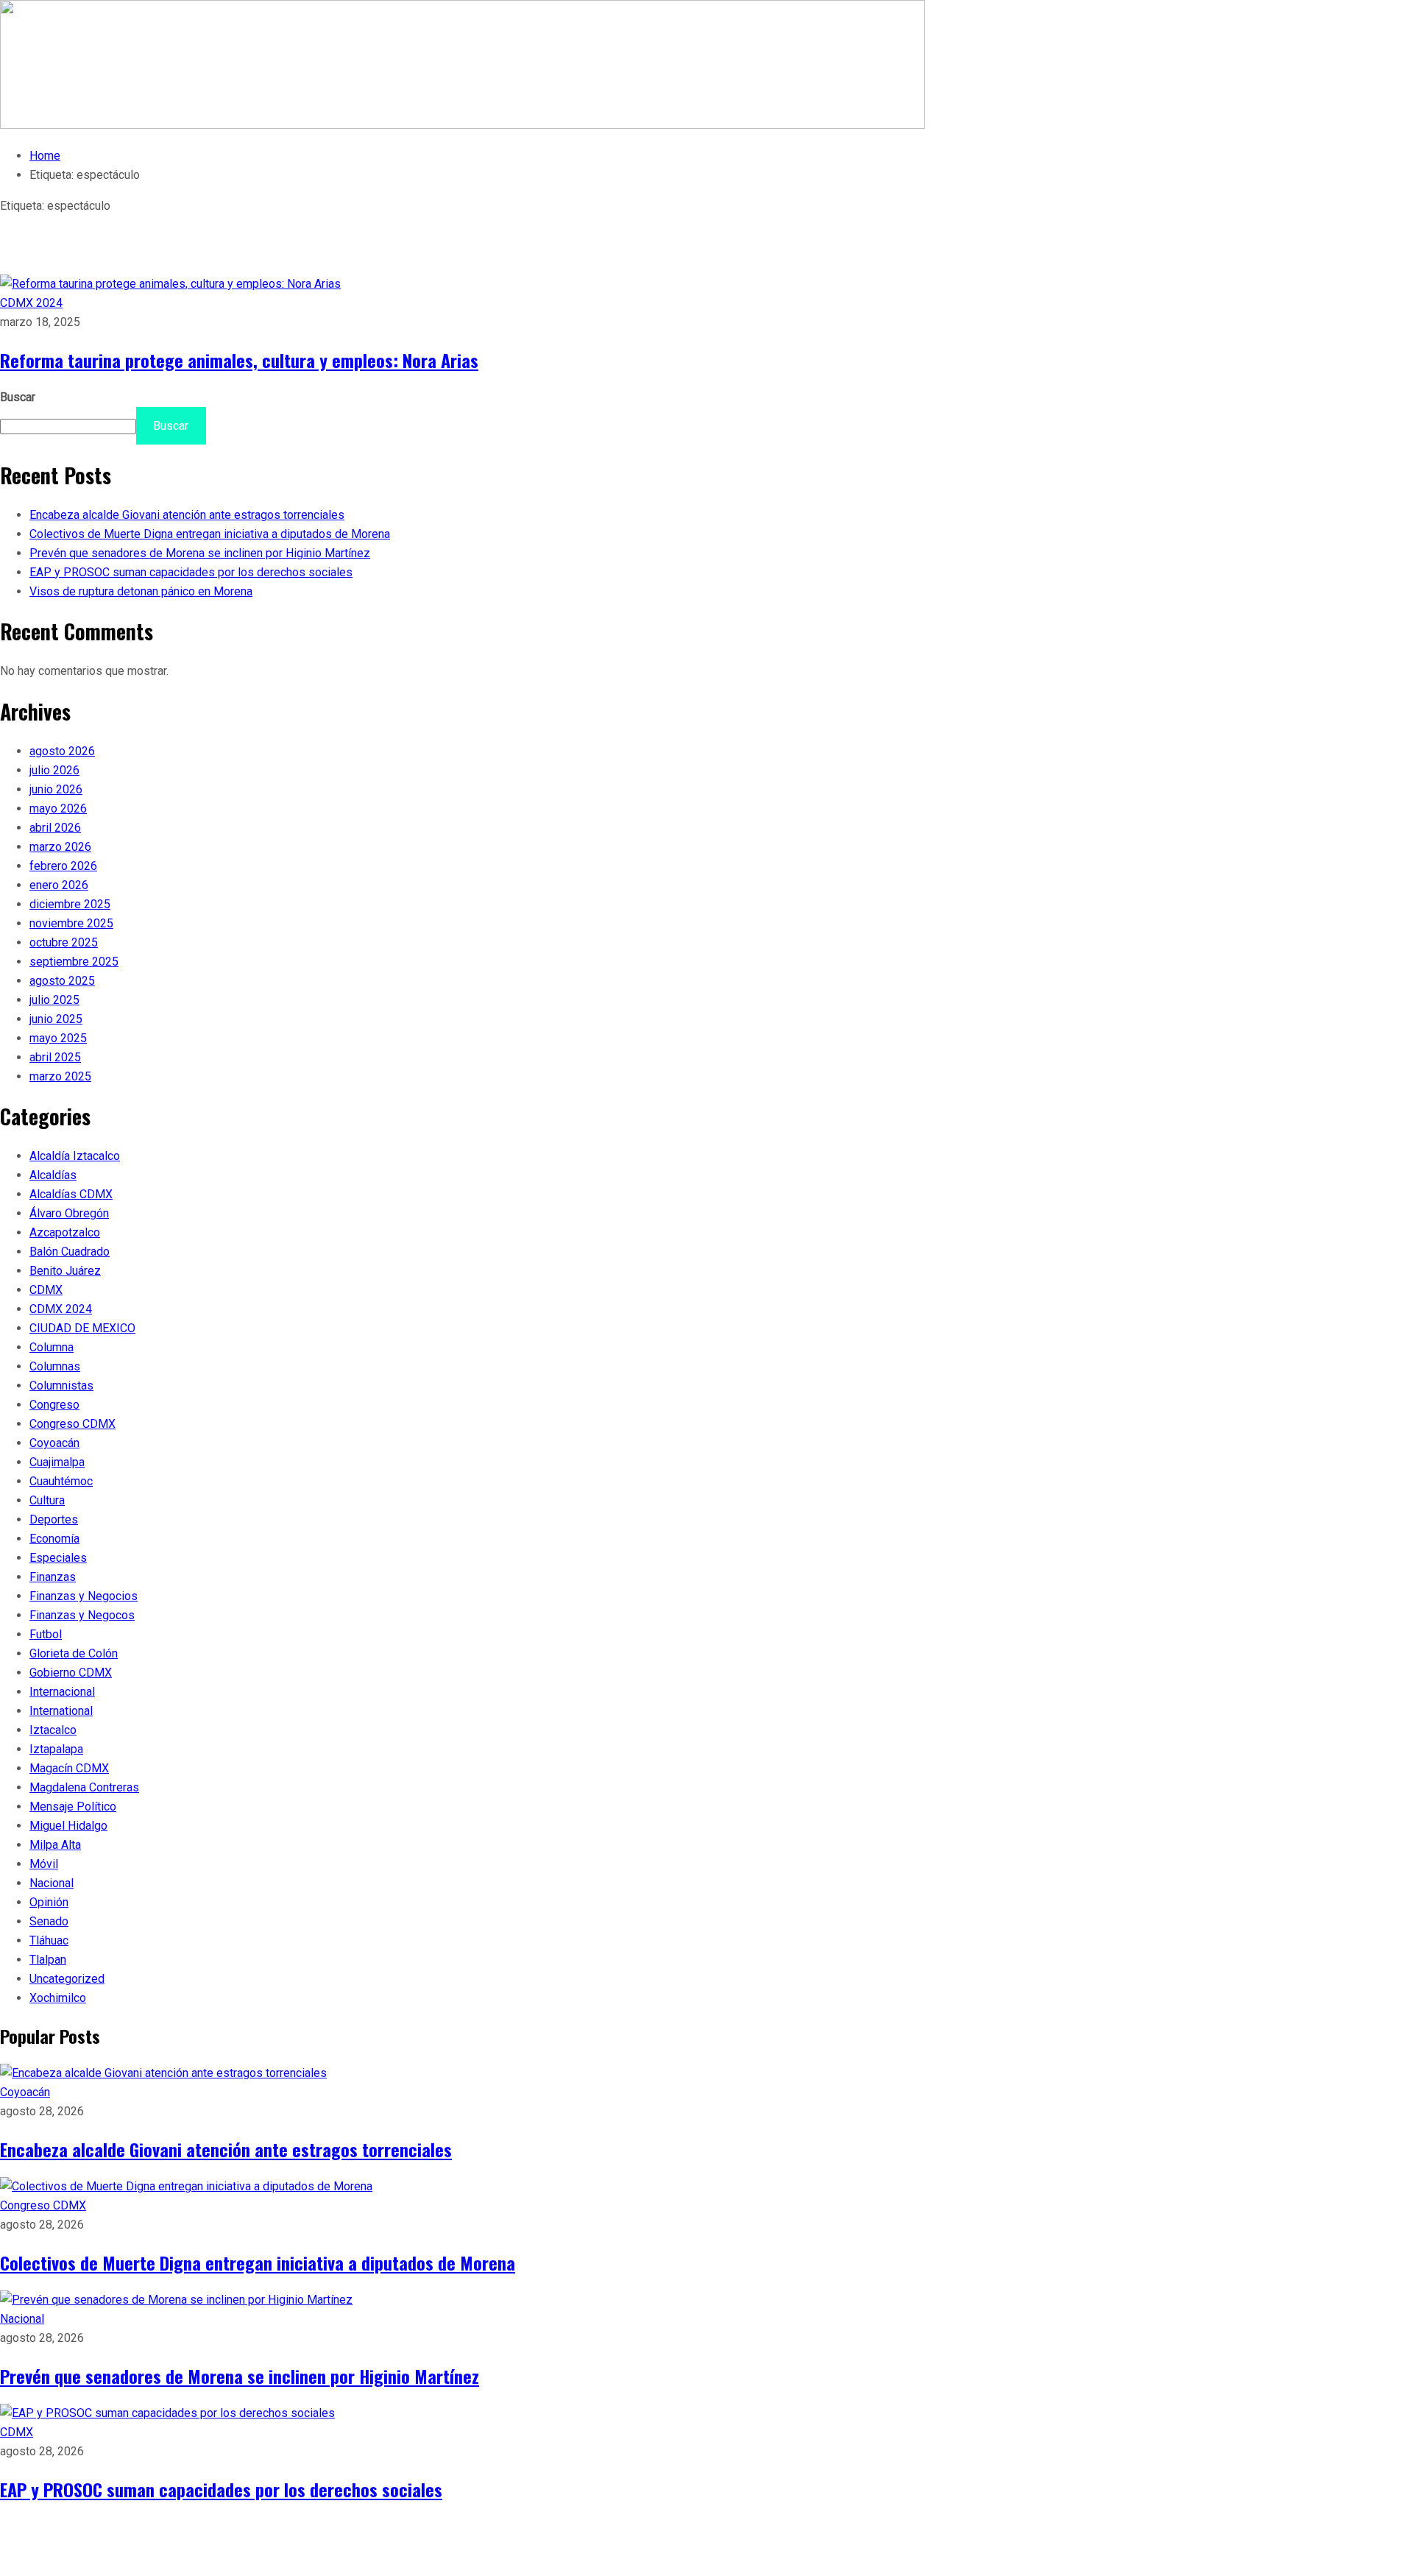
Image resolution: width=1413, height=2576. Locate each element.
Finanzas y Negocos (82, 1615)
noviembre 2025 (71, 923)
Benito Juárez (65, 1271)
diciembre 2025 (70, 904)
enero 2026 (59, 885)
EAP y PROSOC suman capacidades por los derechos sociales (191, 572)
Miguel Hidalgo (68, 1826)
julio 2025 (54, 1000)
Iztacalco (53, 1730)
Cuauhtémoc (61, 1481)
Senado (49, 1921)
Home (45, 156)
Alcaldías (53, 1175)
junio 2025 (56, 1019)
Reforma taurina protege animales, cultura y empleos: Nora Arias (239, 360)
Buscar (18, 397)
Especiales (58, 1558)
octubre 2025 (64, 942)
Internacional (62, 1692)
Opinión (49, 1902)
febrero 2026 (63, 866)
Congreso (54, 1405)
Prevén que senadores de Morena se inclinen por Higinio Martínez (200, 553)
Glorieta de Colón (74, 1653)
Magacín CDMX (69, 1768)
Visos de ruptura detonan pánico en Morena (141, 591)
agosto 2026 (62, 751)
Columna (52, 1347)
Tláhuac (49, 1940)
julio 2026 (54, 770)
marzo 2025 (60, 1076)
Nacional (52, 1883)
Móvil (44, 1864)
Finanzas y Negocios (84, 1596)
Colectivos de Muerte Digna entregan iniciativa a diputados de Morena (210, 534)
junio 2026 (56, 789)
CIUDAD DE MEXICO (82, 1328)
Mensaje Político (73, 1807)
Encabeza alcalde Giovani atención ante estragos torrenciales (187, 515)
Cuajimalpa (57, 1462)
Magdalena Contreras (84, 1787)
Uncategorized (67, 1979)
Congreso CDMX (72, 1424)
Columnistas (61, 1386)
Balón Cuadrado (70, 1252)
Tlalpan (48, 1960)
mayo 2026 (58, 808)
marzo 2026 (60, 847)
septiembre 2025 (74, 962)
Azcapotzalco (65, 1232)
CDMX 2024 (31, 303)
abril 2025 (55, 1057)
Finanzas (53, 1577)
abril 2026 (55, 828)
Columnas (55, 1366)
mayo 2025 (58, 1038)
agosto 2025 (62, 981)
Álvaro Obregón (69, 1213)
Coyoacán (54, 1443)
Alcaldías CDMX (71, 1194)
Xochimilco (58, 1998)
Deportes (54, 1519)
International (61, 1711)
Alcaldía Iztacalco (75, 1156)
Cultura (47, 1500)
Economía (54, 1539)
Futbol (46, 1634)
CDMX (46, 1290)
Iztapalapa (56, 1749)
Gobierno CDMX (71, 1673)
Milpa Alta (55, 1845)
